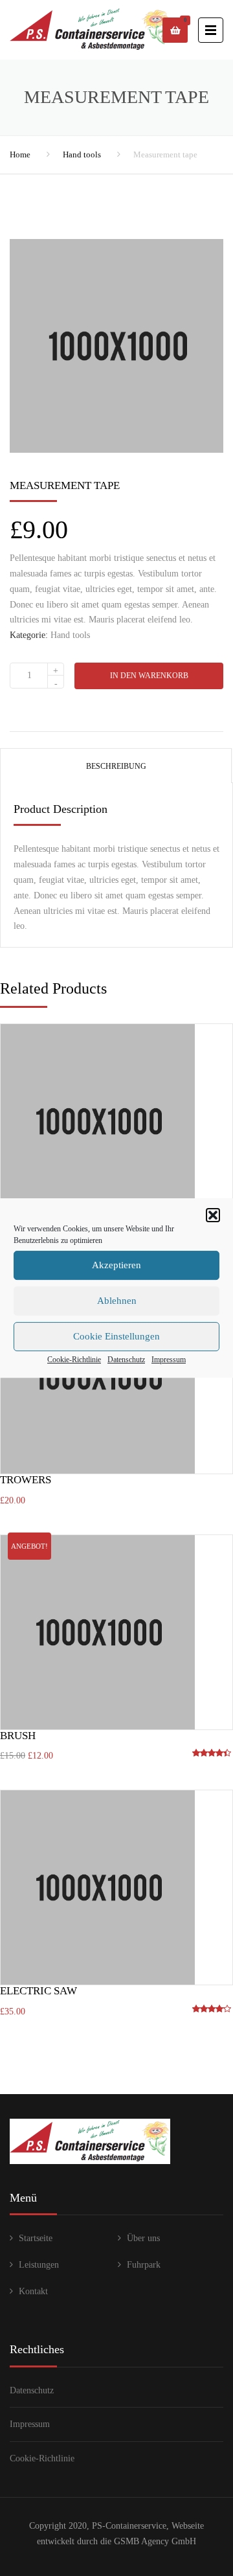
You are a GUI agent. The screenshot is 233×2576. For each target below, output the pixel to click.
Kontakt (33, 2291)
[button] (213, 1215)
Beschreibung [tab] (116, 766)
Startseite (36, 2238)
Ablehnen (117, 1301)
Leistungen (39, 2265)
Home (20, 154)
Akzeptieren (116, 1265)
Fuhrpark (144, 2265)
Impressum (169, 1360)
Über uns (143, 2238)
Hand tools (82, 154)
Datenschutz (126, 1360)
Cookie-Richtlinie (74, 1360)
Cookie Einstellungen (116, 1336)
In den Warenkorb (149, 676)
